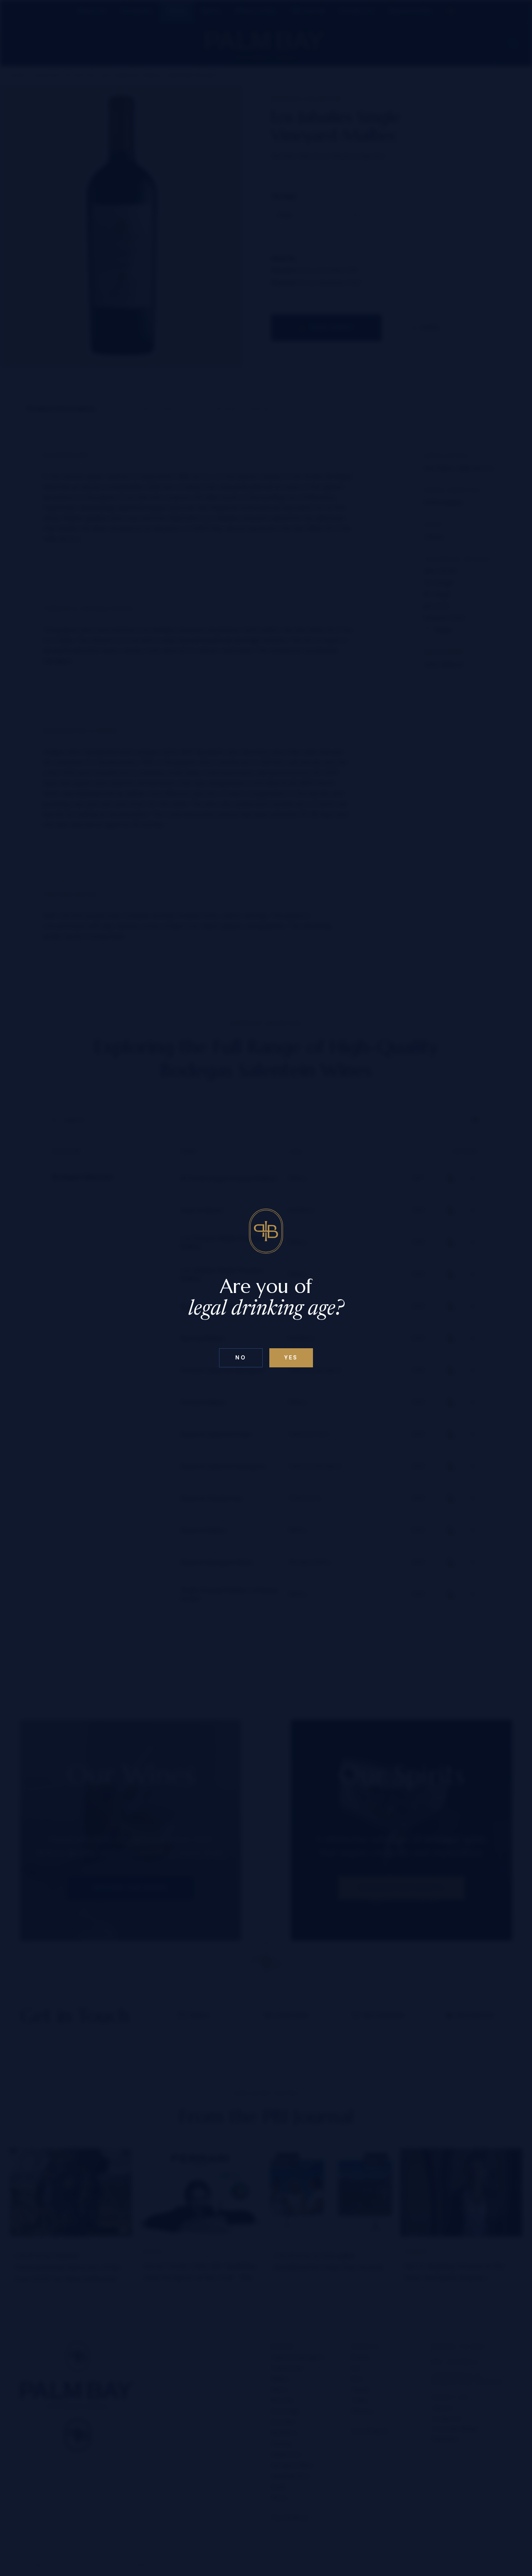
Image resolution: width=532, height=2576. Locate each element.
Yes (291, 1358)
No (241, 1358)
